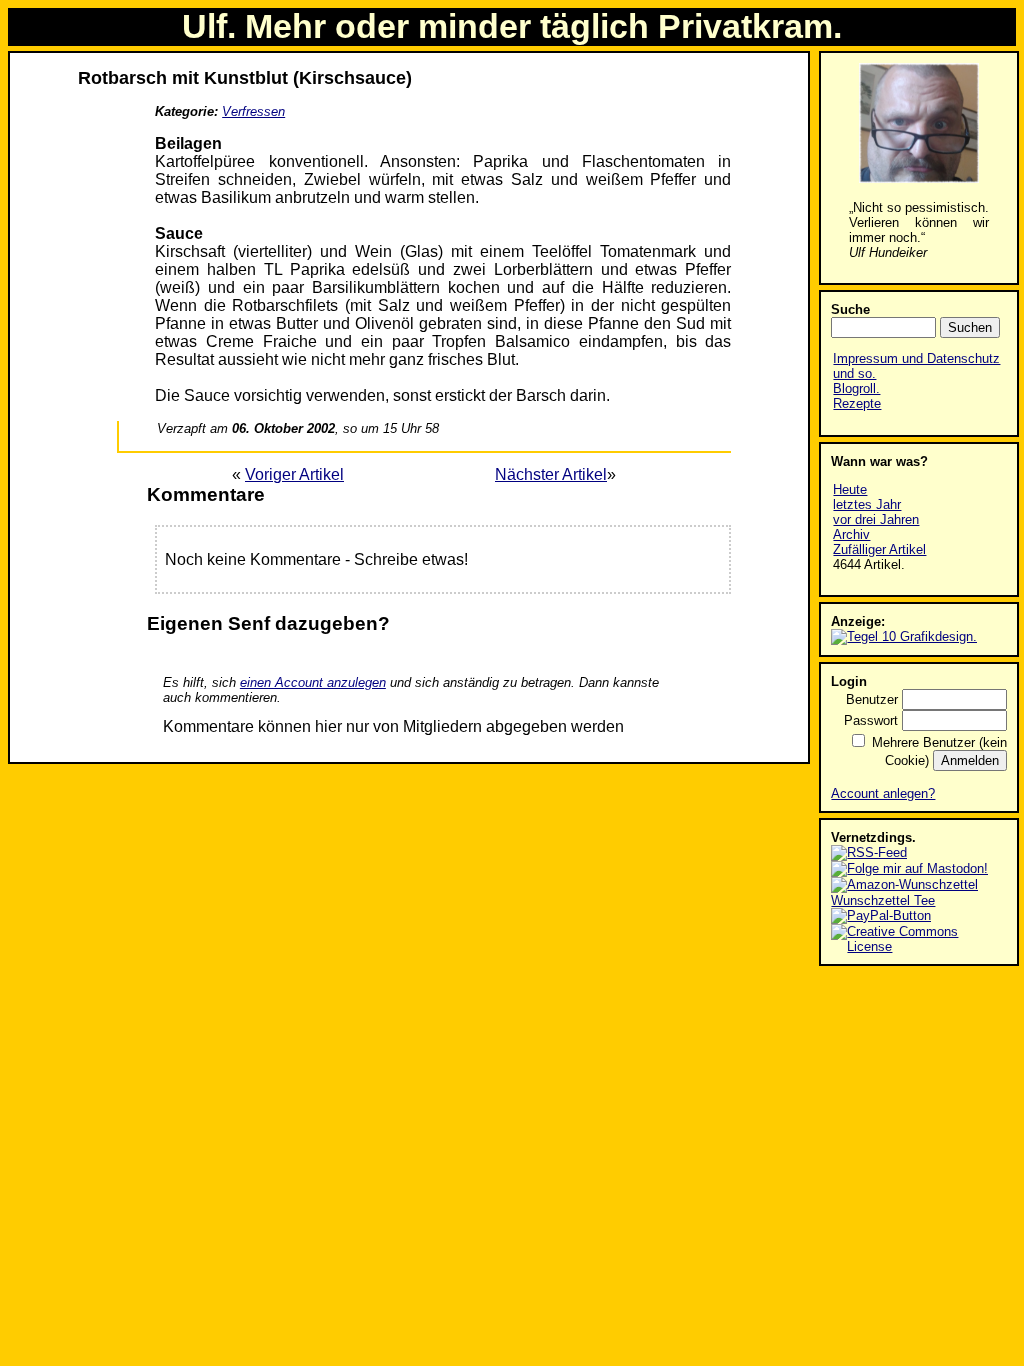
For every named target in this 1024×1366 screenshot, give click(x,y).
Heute (850, 489)
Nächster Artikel (551, 474)
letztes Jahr (867, 504)
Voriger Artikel (294, 474)
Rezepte (857, 403)
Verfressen (253, 111)
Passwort (871, 720)
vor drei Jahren (876, 519)
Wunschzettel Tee (883, 900)
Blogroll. (856, 388)
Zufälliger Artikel (879, 549)
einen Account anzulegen (313, 682)
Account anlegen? (883, 793)
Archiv (851, 534)
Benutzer (872, 699)
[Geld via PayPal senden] (881, 915)
